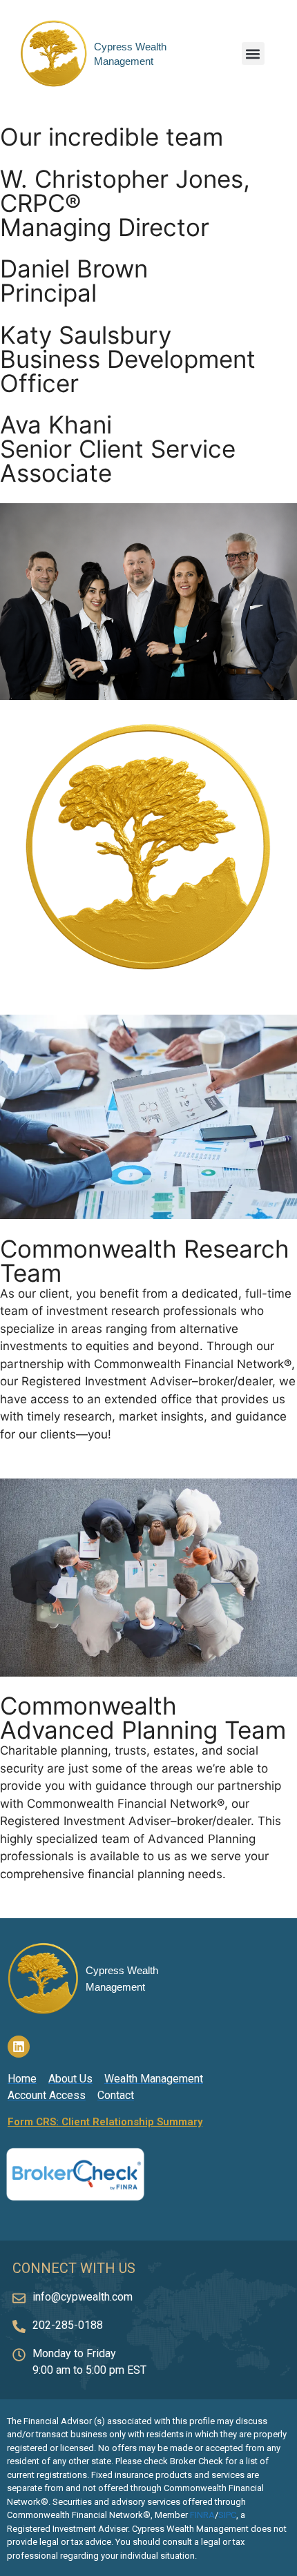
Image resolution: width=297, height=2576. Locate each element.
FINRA (202, 2515)
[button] (253, 53)
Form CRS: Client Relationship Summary (105, 2122)
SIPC (227, 2515)
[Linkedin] (19, 2047)
